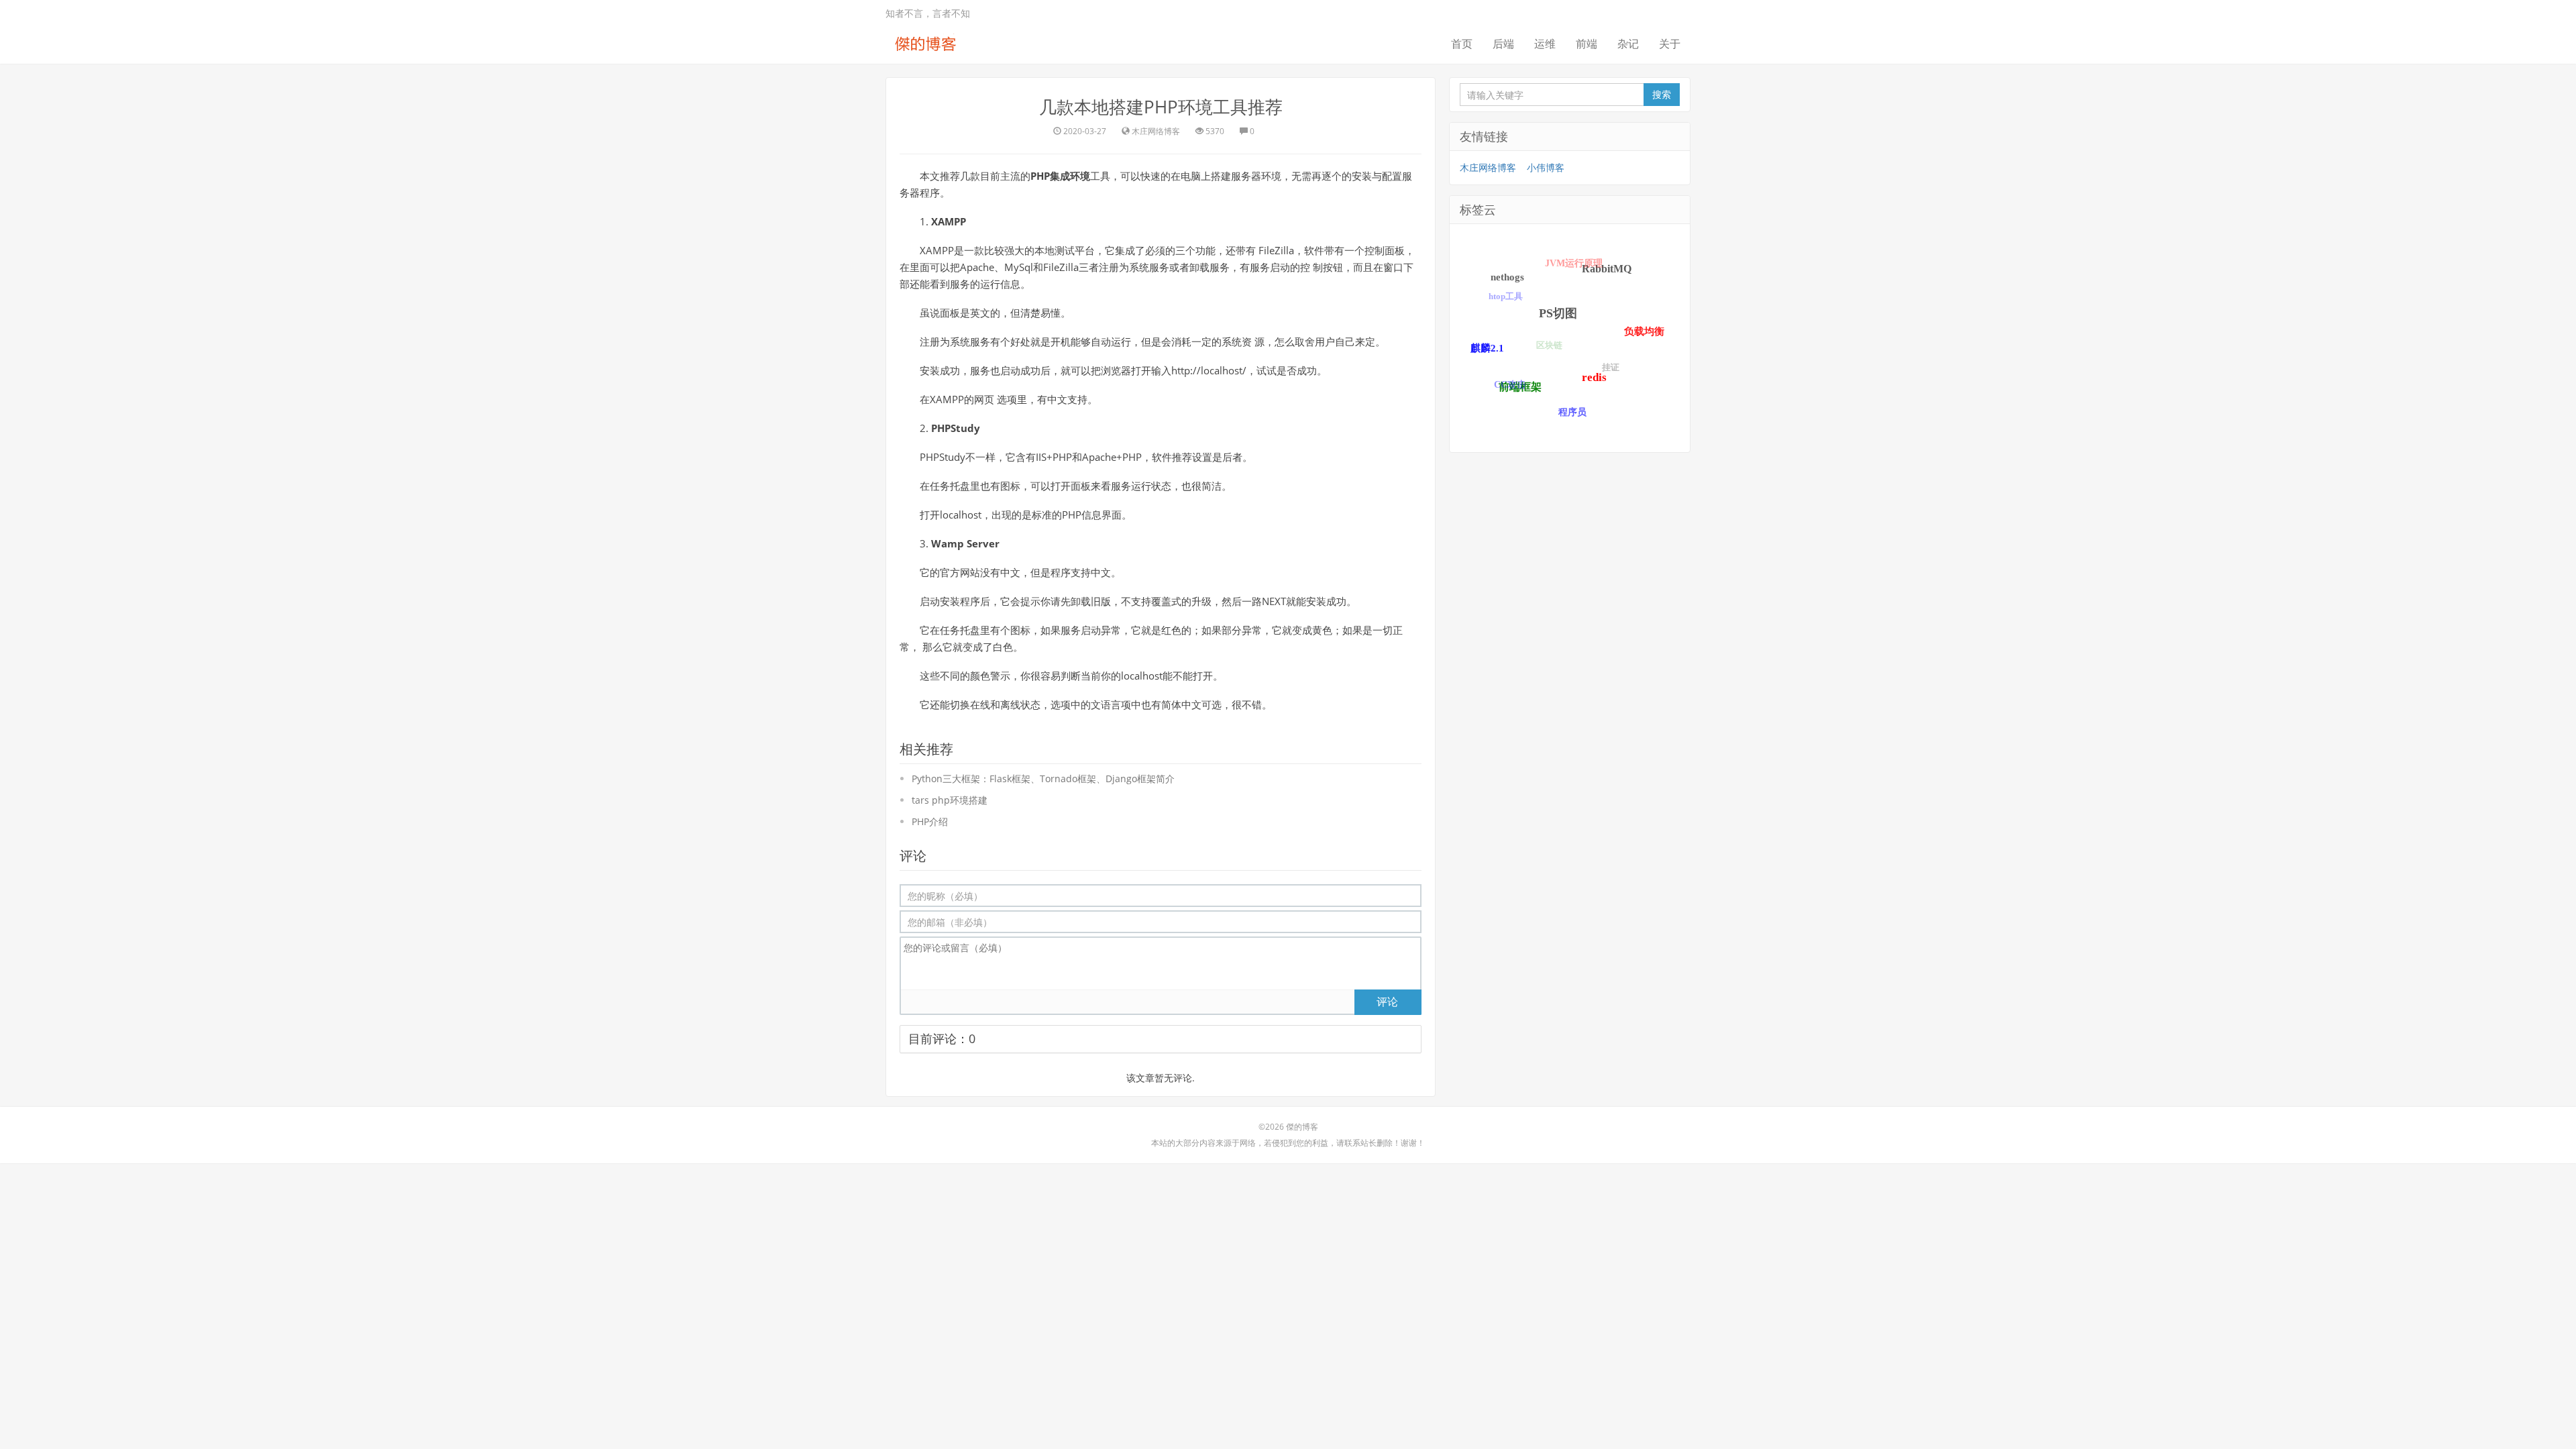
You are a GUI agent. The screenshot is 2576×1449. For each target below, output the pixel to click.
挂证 (1611, 367)
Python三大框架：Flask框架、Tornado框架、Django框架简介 (1043, 779)
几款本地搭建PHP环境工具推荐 (1161, 107)
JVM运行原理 (1574, 263)
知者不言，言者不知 (928, 13)
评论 (1387, 1002)
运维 (1545, 44)
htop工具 (1506, 296)
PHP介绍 (930, 821)
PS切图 (1558, 313)
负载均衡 (1644, 331)
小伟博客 (1546, 167)
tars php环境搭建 (950, 800)
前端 (1587, 44)
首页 (1462, 44)
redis (1594, 377)
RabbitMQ (1607, 269)
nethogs (1507, 277)
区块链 (1549, 345)
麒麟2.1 (1487, 348)
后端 (1503, 44)
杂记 (1628, 44)
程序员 (1572, 412)
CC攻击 (1510, 385)
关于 (1670, 44)
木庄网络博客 (1488, 167)
